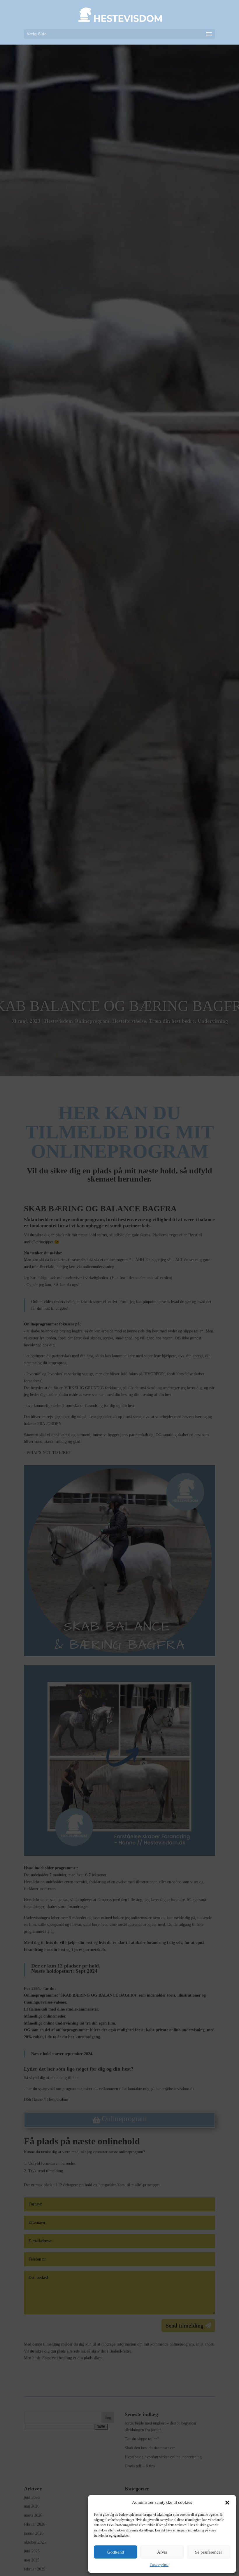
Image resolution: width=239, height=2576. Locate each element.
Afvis (162, 2552)
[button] (227, 2503)
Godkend (116, 2552)
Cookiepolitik (159, 2565)
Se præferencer (209, 2552)
